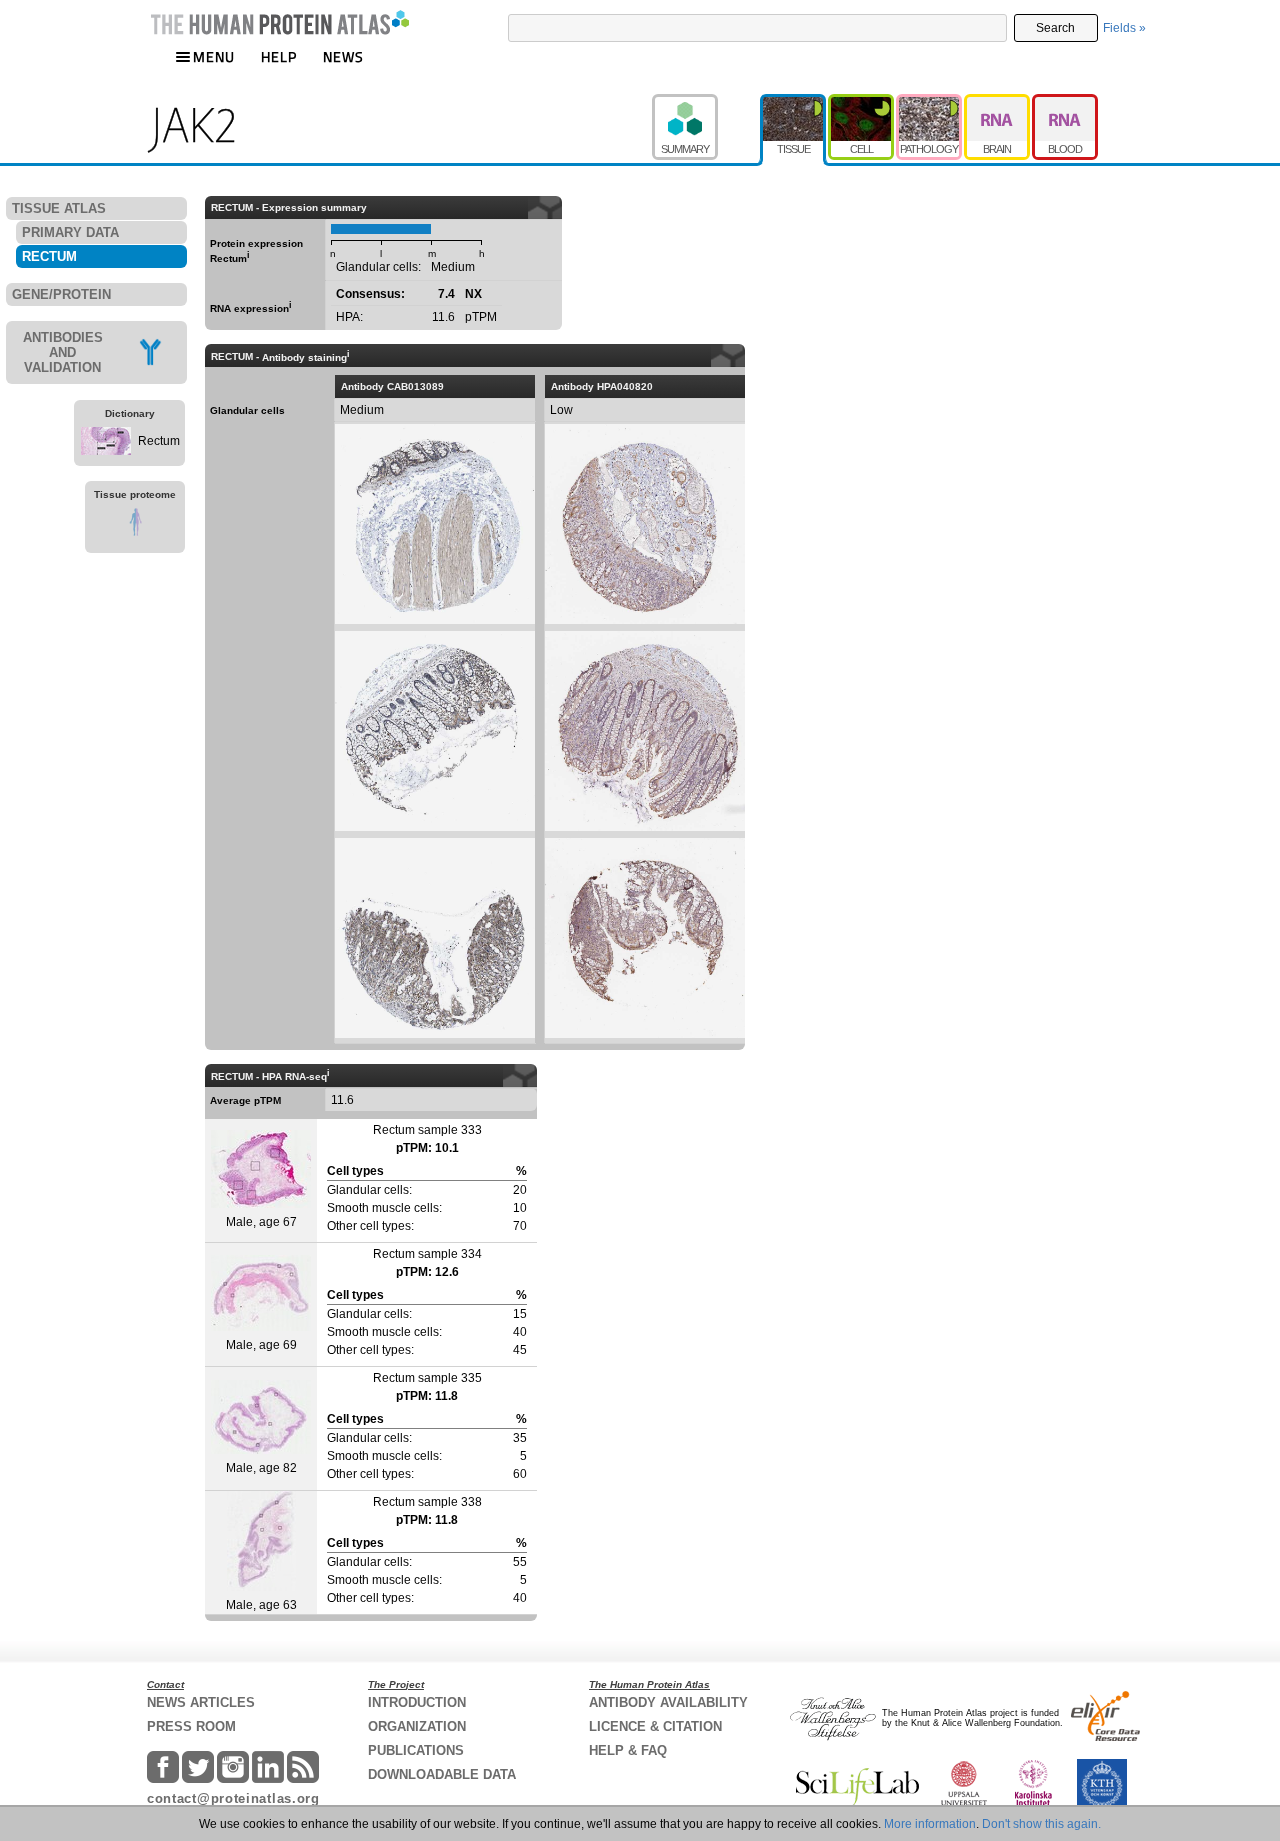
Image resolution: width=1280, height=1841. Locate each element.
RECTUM (49, 256)
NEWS (343, 56)
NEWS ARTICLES (201, 1702)
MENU (214, 56)
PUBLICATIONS (416, 1750)
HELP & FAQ (628, 1750)
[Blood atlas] (1065, 103)
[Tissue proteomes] (135, 525)
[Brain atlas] (998, 103)
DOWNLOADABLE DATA (442, 1774)
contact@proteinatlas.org (233, 1798)
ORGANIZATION (417, 1726)
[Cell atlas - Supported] (862, 103)
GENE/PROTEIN (61, 294)
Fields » (1124, 28)
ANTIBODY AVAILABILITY (668, 1702)
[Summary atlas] (706, 103)
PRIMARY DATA (70, 232)
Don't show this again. (1041, 1824)
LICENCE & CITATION (655, 1726)
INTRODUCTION (417, 1702)
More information (930, 1824)
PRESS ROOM (191, 1726)
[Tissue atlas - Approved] (794, 103)
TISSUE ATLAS (59, 208)
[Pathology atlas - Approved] (930, 103)
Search (1055, 28)
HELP (279, 56)
